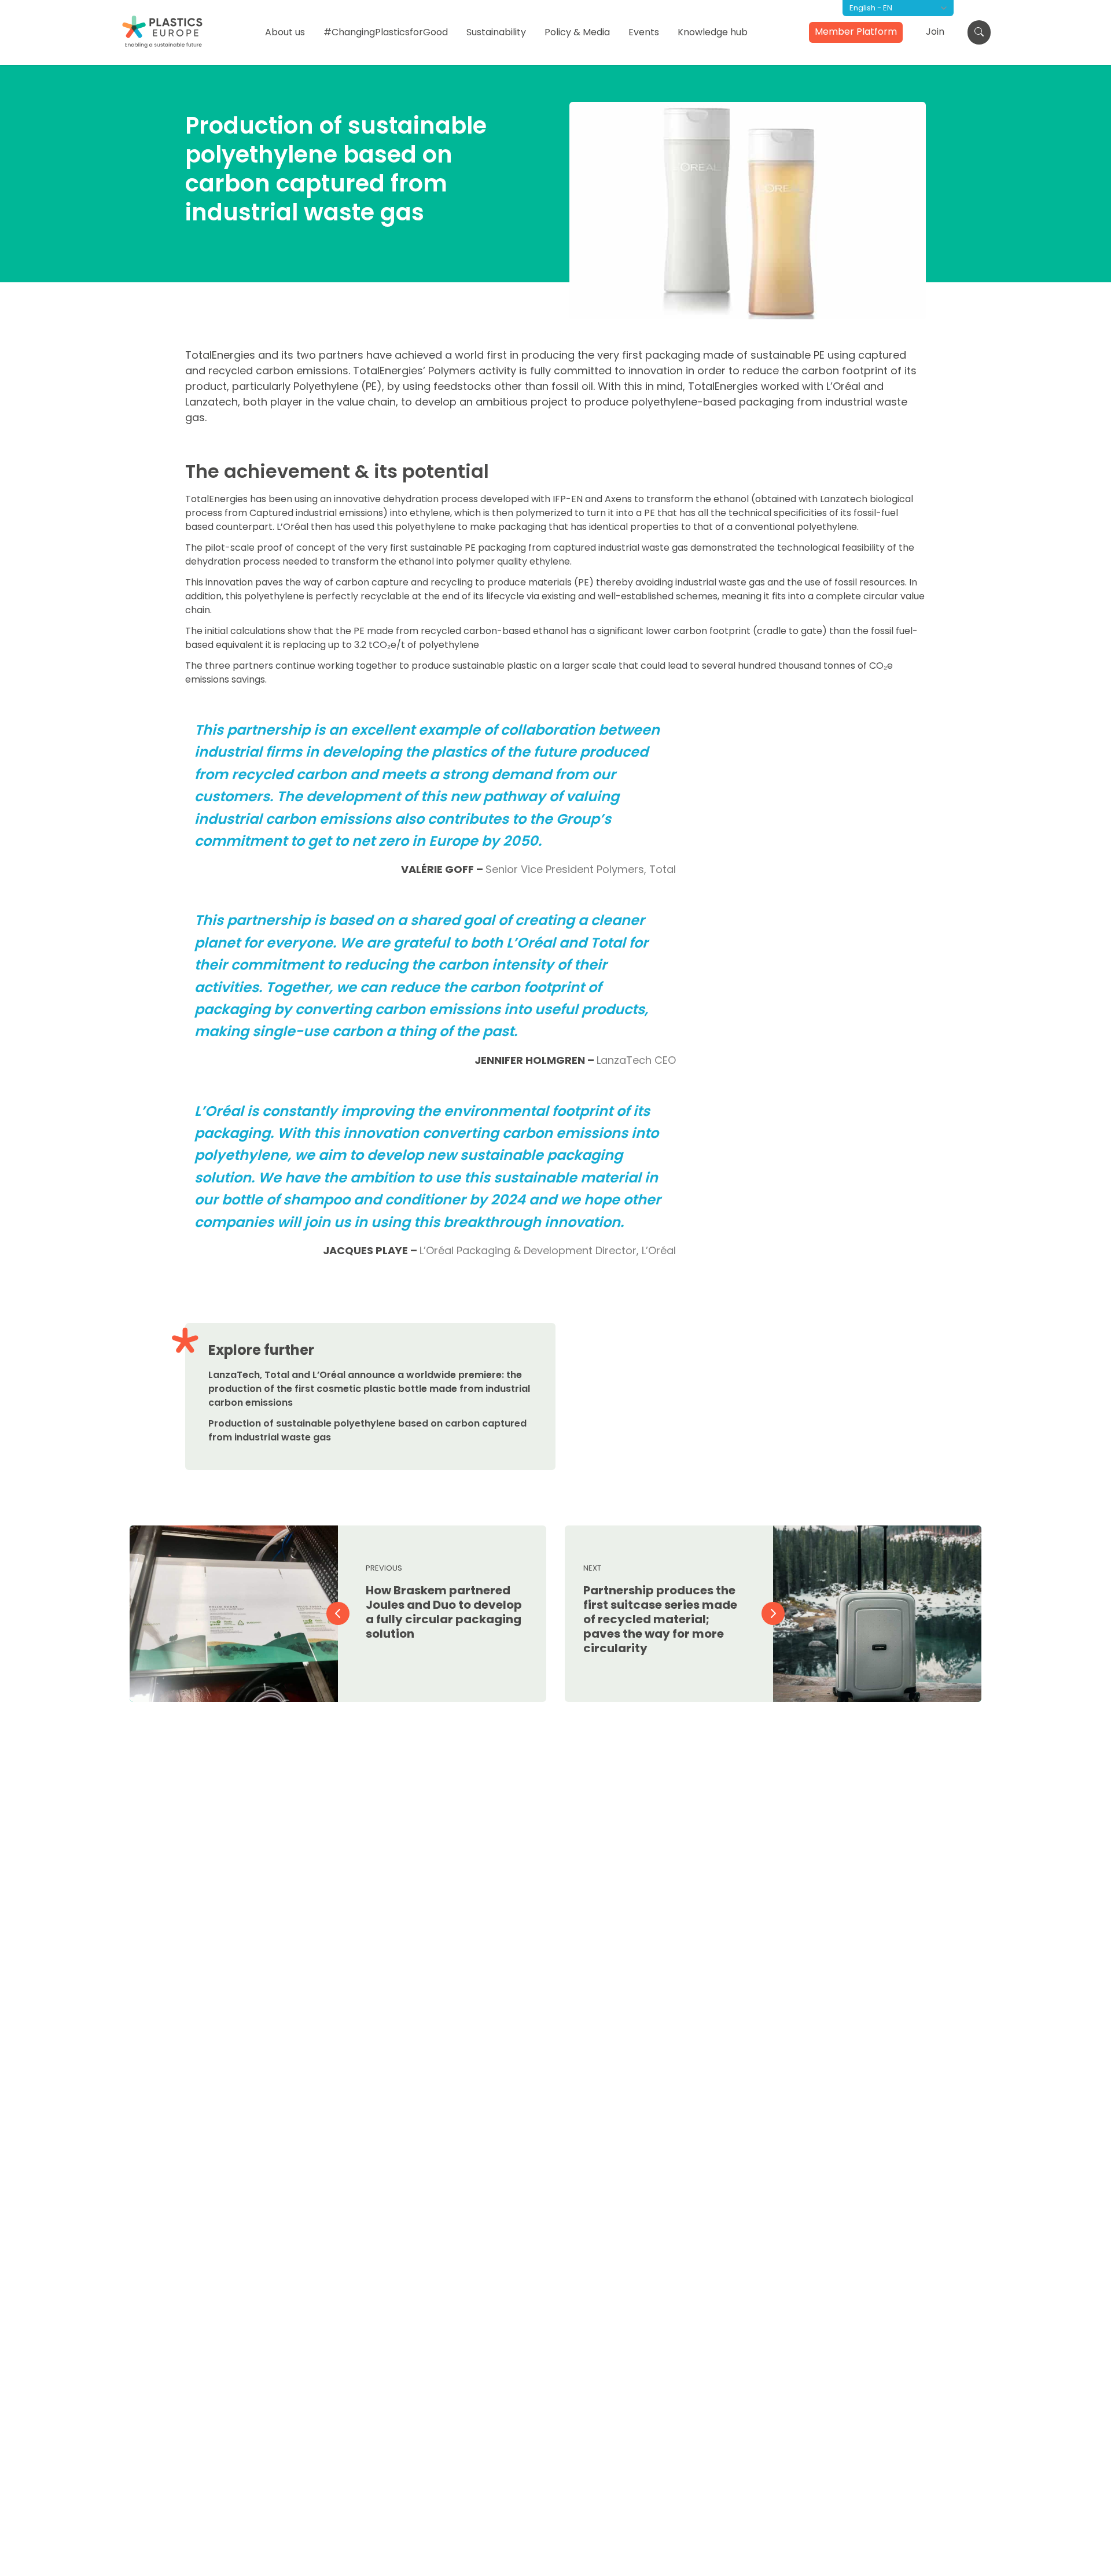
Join (935, 32)
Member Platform (856, 32)
